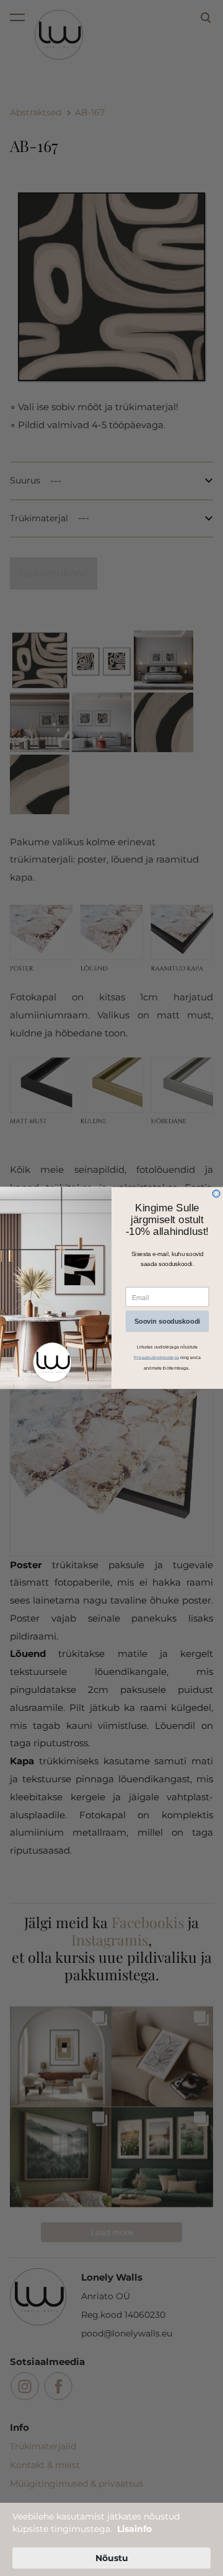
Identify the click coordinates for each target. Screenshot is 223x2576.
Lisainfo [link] (134, 2529)
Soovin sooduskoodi (167, 1321)
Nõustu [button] (112, 2558)
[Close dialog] (216, 1194)
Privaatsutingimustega (156, 1357)
